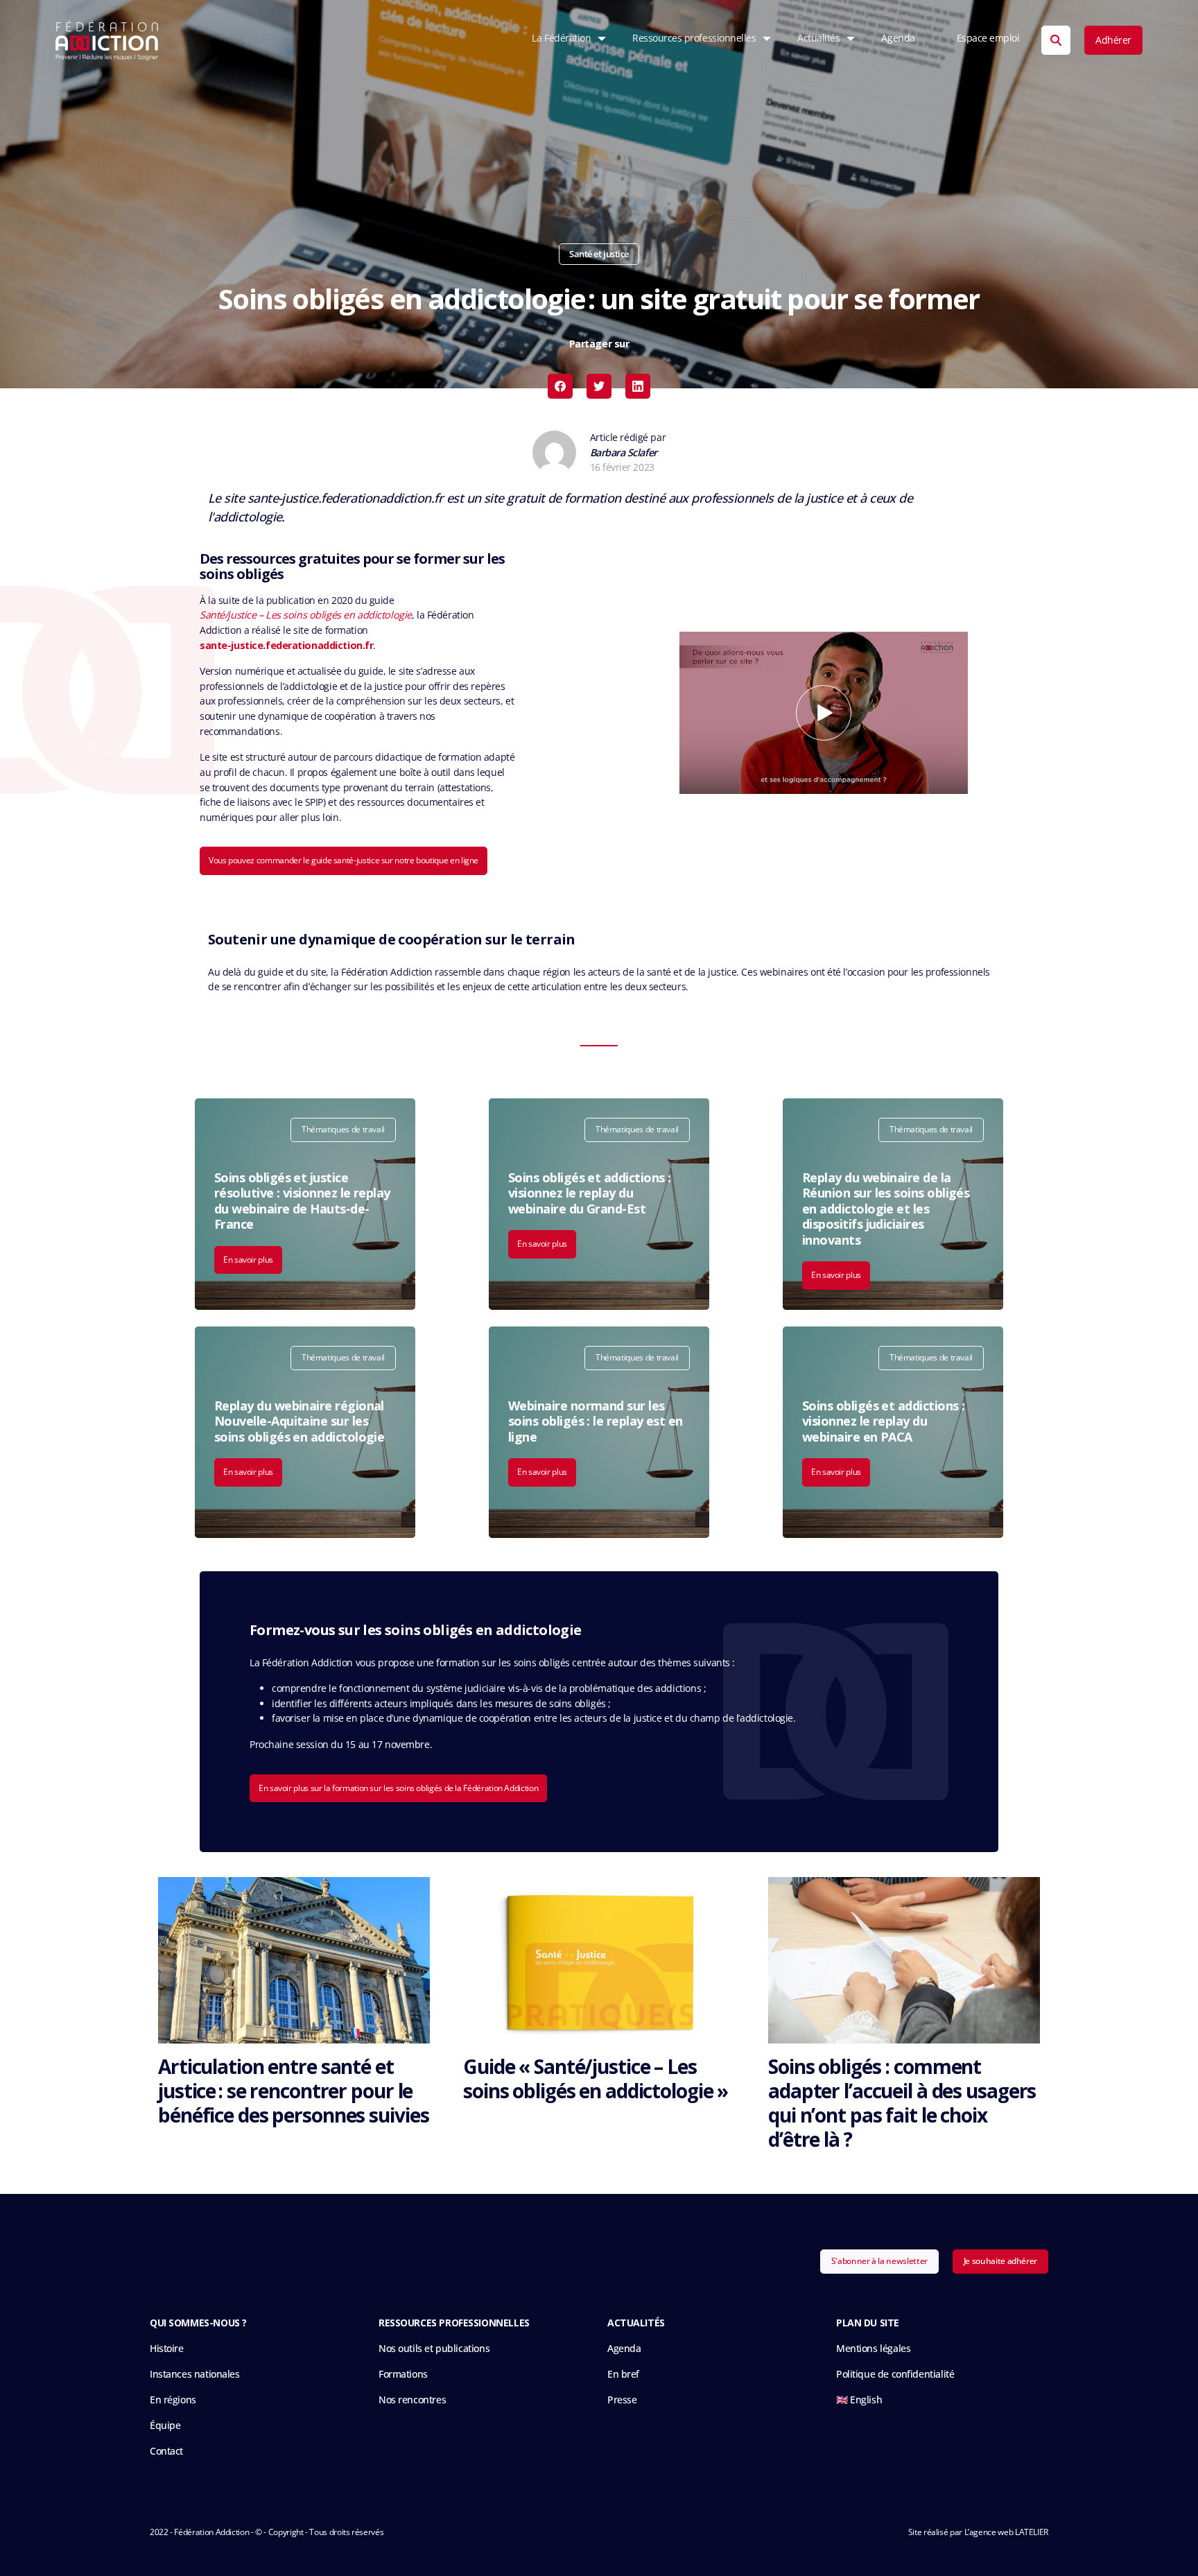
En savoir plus (248, 1260)
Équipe (165, 2425)
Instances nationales (195, 2374)
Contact (166, 2451)
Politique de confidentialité (895, 2374)
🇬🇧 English (859, 2400)
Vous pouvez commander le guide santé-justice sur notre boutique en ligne (344, 860)
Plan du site (868, 2323)
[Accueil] (107, 40)
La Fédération (561, 38)
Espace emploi (988, 38)
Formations (403, 2374)
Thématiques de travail (343, 1129)
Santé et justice (599, 254)
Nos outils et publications (434, 2348)
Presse (622, 2400)
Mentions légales (873, 2348)
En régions (173, 2400)
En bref (623, 2374)
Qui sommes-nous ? (198, 2323)
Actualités (818, 38)
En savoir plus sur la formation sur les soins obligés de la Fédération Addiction (398, 1788)
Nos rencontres (412, 2400)
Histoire (167, 2348)
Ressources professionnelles (694, 38)
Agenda (898, 38)
